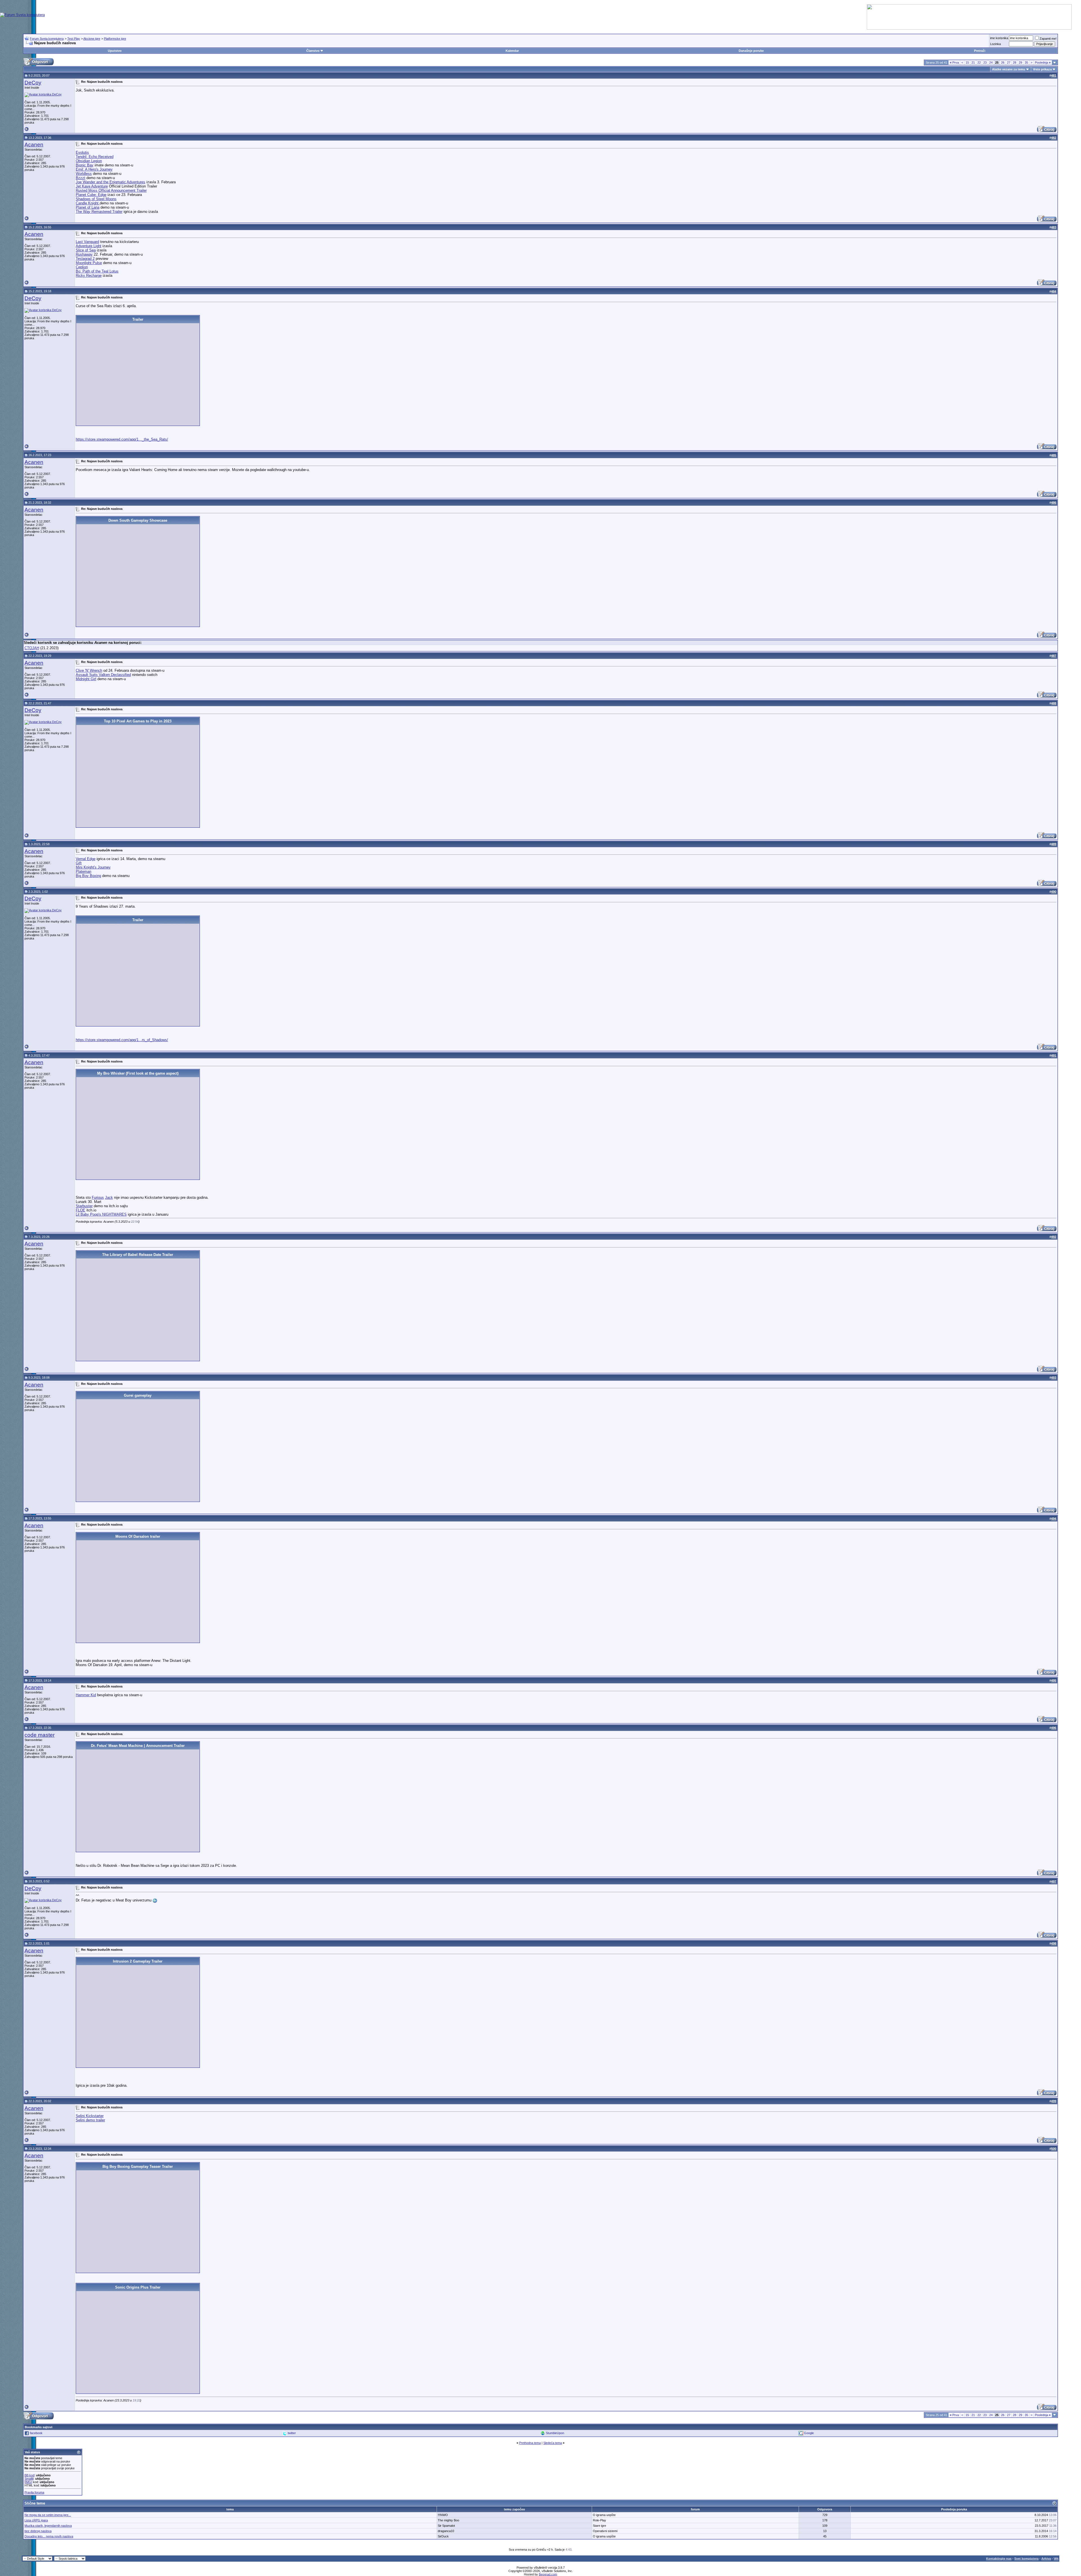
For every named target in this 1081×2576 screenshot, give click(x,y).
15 (967, 62)
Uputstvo (115, 51)
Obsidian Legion (89, 161)
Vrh (1056, 2559)
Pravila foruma (34, 2492)
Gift (79, 863)
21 (973, 62)
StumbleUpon (555, 2433)
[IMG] (28, 2482)
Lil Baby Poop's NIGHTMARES (101, 1214)
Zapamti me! (1048, 39)
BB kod (29, 2475)
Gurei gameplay (138, 1395)
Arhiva (1046, 2559)
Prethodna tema (530, 2443)
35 (1026, 62)
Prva (954, 62)
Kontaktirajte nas (999, 2559)
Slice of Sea (86, 250)
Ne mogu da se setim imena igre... (48, 2515)
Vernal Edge (86, 859)
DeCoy (33, 83)
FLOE (81, 1210)
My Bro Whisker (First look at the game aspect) (138, 1073)
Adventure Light (89, 246)
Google (809, 2433)
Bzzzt (81, 178)
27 (1009, 62)
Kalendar (512, 51)
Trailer (138, 319)
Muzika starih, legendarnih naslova (48, 2526)
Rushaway (84, 254)
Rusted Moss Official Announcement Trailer (111, 190)
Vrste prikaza (1042, 69)
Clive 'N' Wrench (89, 670)
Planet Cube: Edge (91, 195)
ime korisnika (999, 38)
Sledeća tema (553, 2443)
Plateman (83, 871)
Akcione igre (92, 39)
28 (1015, 62)
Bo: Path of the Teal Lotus (97, 271)
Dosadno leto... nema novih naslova (49, 2536)
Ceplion (82, 267)
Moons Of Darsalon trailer (138, 1536)
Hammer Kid (86, 1695)
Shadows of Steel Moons (96, 199)
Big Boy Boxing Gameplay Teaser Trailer (138, 2167)
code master (40, 1735)
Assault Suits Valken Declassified (103, 675)
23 (985, 62)
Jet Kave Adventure (92, 186)
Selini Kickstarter (90, 2116)
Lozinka (995, 44)
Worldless (84, 174)
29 (1020, 62)
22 (979, 62)
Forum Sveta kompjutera (47, 39)
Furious (98, 1197)
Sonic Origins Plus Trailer (138, 2287)
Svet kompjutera (1026, 2559)
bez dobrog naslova (38, 2531)
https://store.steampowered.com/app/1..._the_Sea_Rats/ (122, 439)
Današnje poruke (751, 51)
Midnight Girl (86, 679)
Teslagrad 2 (85, 259)
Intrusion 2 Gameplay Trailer (138, 1961)
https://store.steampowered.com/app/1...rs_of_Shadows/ (122, 1040)
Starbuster (84, 1206)
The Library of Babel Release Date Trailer (138, 1255)
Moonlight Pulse (89, 263)
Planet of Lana (88, 207)
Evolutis (82, 152)
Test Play (74, 39)
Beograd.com (548, 2574)
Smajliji (29, 2479)
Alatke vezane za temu (1009, 69)
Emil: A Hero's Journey (94, 169)
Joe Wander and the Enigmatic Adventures (110, 182)
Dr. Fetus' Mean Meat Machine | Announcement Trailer (138, 1746)
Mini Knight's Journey (93, 867)
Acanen (34, 145)
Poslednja (1043, 62)
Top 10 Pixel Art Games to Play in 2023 (138, 721)
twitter (292, 2433)
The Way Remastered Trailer (99, 212)
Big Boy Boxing (88, 876)
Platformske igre (115, 39)
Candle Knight (88, 203)
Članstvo (313, 51)
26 (1003, 62)
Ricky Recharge (89, 275)
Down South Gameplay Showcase (138, 520)
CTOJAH (32, 648)
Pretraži (980, 51)
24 (991, 62)
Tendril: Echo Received (95, 157)
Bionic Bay (85, 165)
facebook (36, 2433)
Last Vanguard (87, 242)
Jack (109, 1197)
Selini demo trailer (90, 2120)
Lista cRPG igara (36, 2520)
